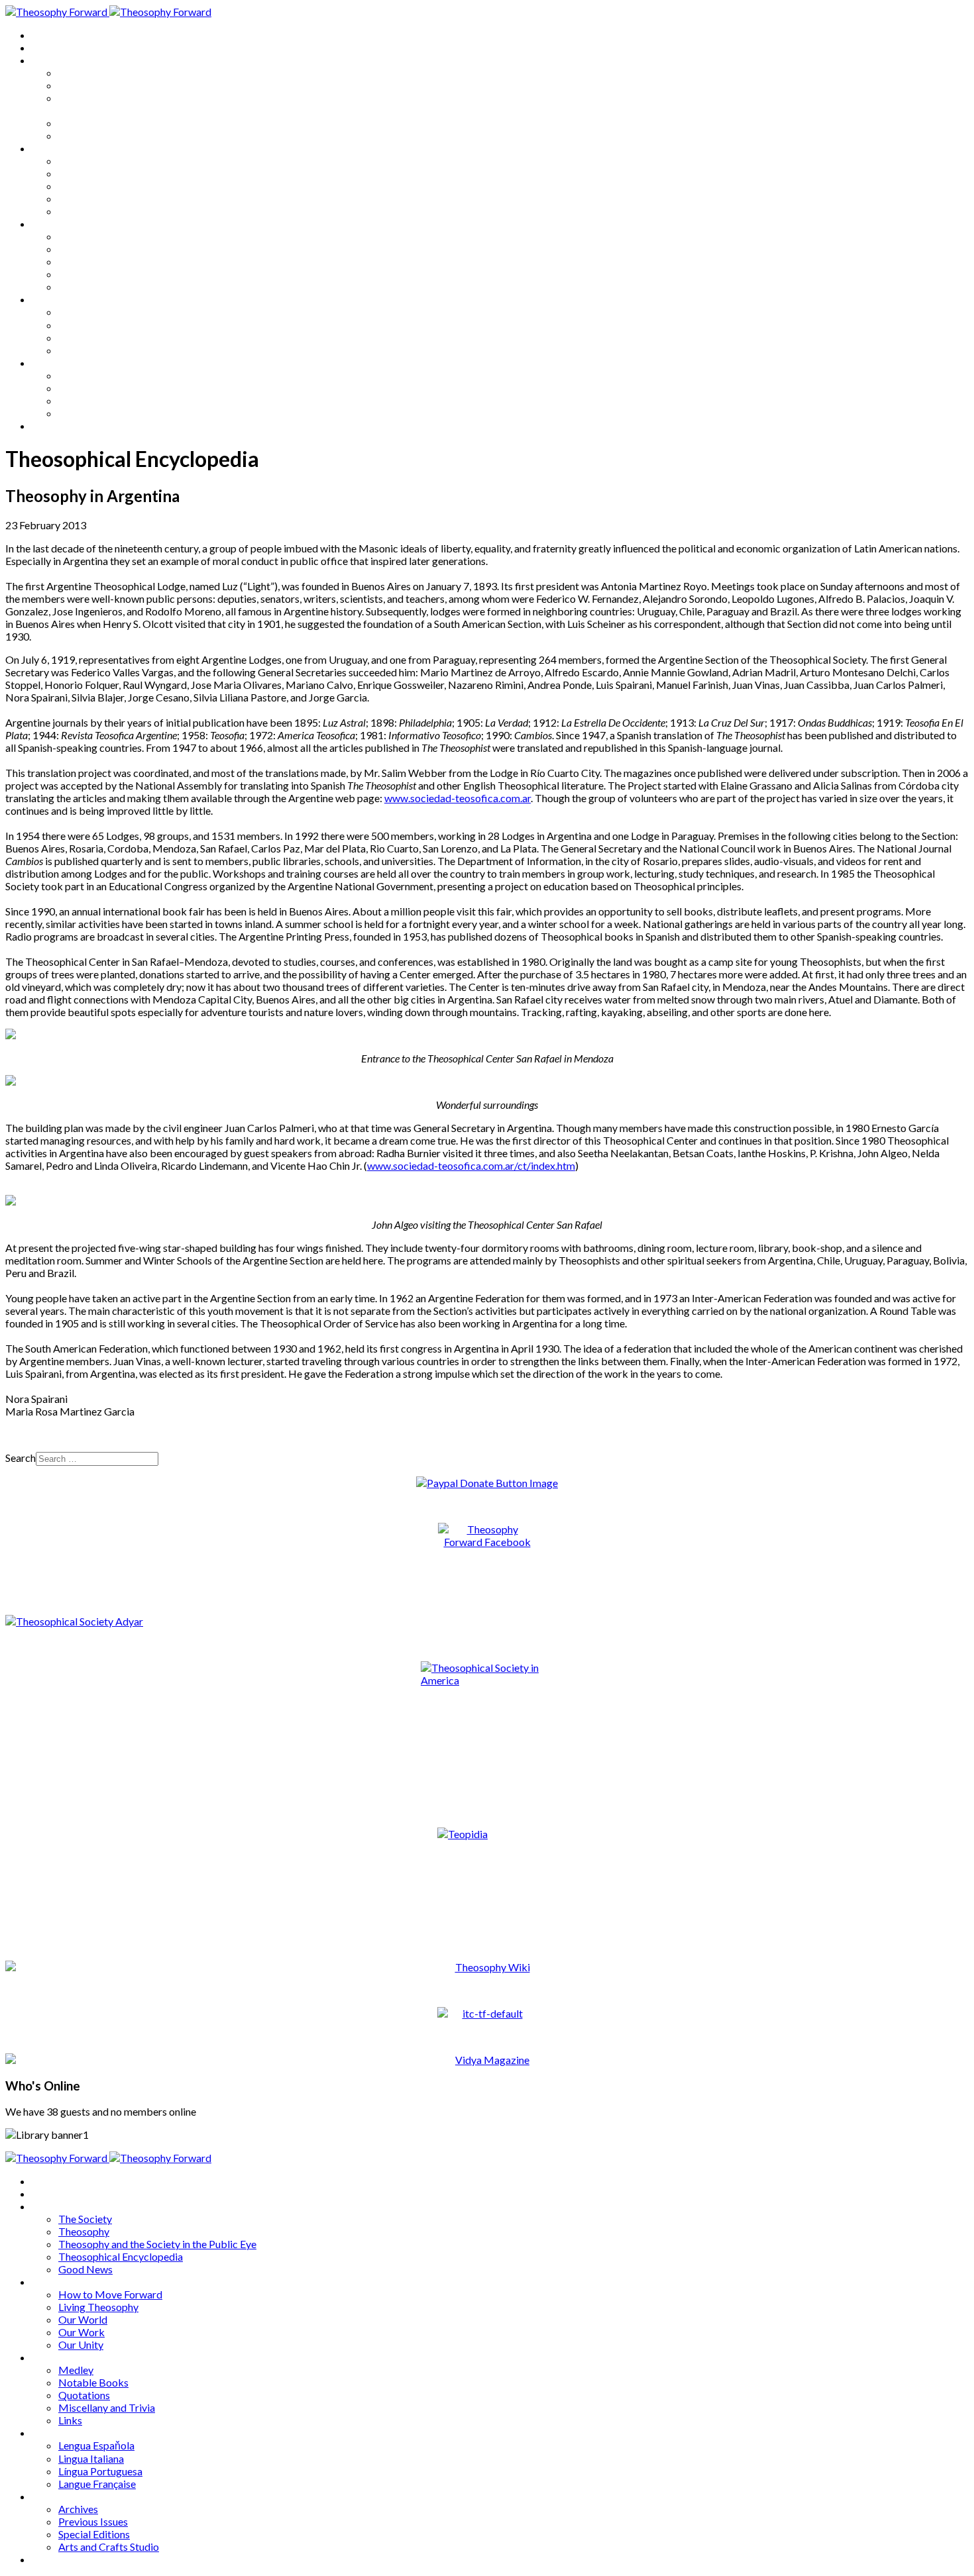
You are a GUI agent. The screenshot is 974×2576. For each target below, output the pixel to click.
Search (21, 1458)
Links (70, 286)
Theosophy (84, 85)
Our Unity (81, 211)
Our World (83, 186)
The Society (85, 73)
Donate (49, 426)
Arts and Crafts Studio (109, 413)
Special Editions (94, 400)
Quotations (84, 261)
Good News (85, 135)
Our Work (81, 198)
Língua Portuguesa (100, 337)
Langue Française (97, 350)
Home (46, 35)
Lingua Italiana (91, 325)
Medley (76, 236)
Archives (52, 363)
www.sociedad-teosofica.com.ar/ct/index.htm (471, 1165)
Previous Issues (93, 388)
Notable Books (93, 249)
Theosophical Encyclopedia (121, 123)
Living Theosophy (98, 173)
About (46, 47)
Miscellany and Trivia (107, 274)
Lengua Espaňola (96, 312)
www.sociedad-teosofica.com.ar (458, 798)
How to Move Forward (110, 161)
